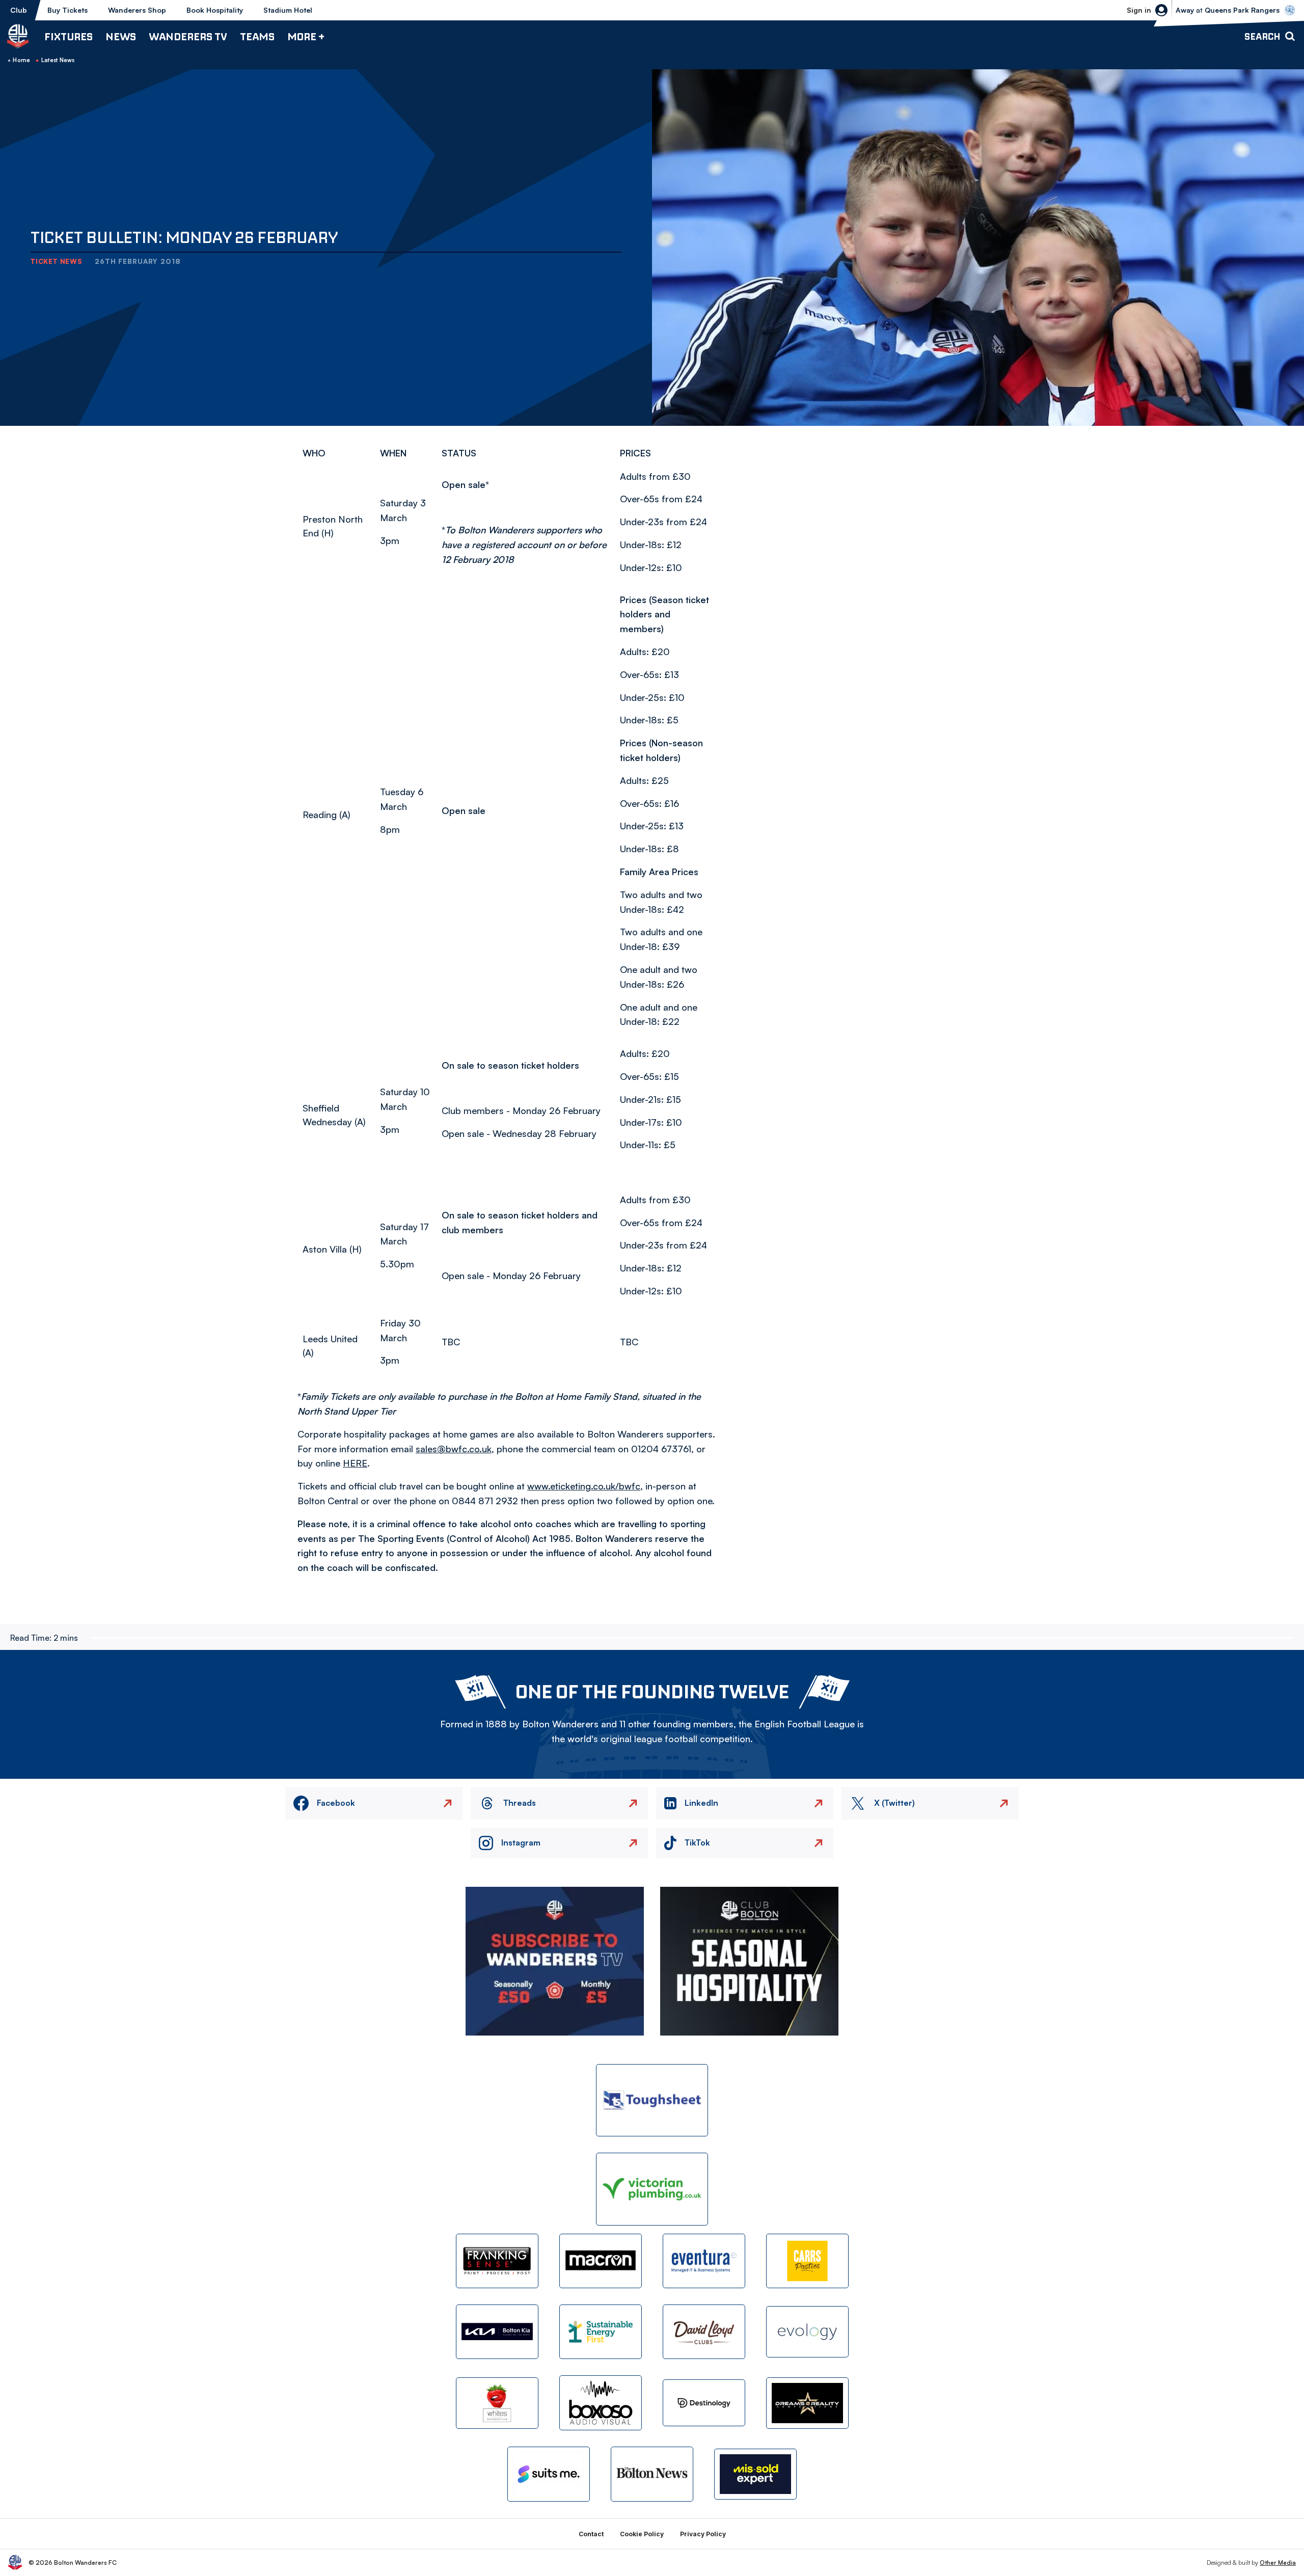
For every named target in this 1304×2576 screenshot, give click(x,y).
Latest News (58, 60)
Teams (257, 36)
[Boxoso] (601, 2403)
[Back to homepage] (18, 36)
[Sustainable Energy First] (601, 2332)
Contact (591, 2534)
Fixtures (69, 36)
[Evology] (807, 2332)
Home (21, 60)
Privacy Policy (703, 2534)
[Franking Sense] (497, 2261)
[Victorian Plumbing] (652, 2189)
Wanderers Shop (137, 10)
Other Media (1278, 2563)
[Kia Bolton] (497, 2332)
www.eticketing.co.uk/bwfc (584, 1486)
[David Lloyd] (704, 2332)
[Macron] (601, 2261)
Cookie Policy (642, 2534)
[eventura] (704, 2261)
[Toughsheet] (652, 2100)
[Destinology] (704, 2403)
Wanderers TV (188, 36)
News (121, 36)
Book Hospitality (215, 10)
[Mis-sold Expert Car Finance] (755, 2474)
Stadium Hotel (288, 10)
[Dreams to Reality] (807, 2403)
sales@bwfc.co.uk (454, 1449)
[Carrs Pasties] (807, 2261)
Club (19, 10)
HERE (355, 1463)
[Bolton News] (652, 2474)
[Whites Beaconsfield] (497, 2403)
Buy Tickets (67, 10)
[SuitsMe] (549, 2474)
